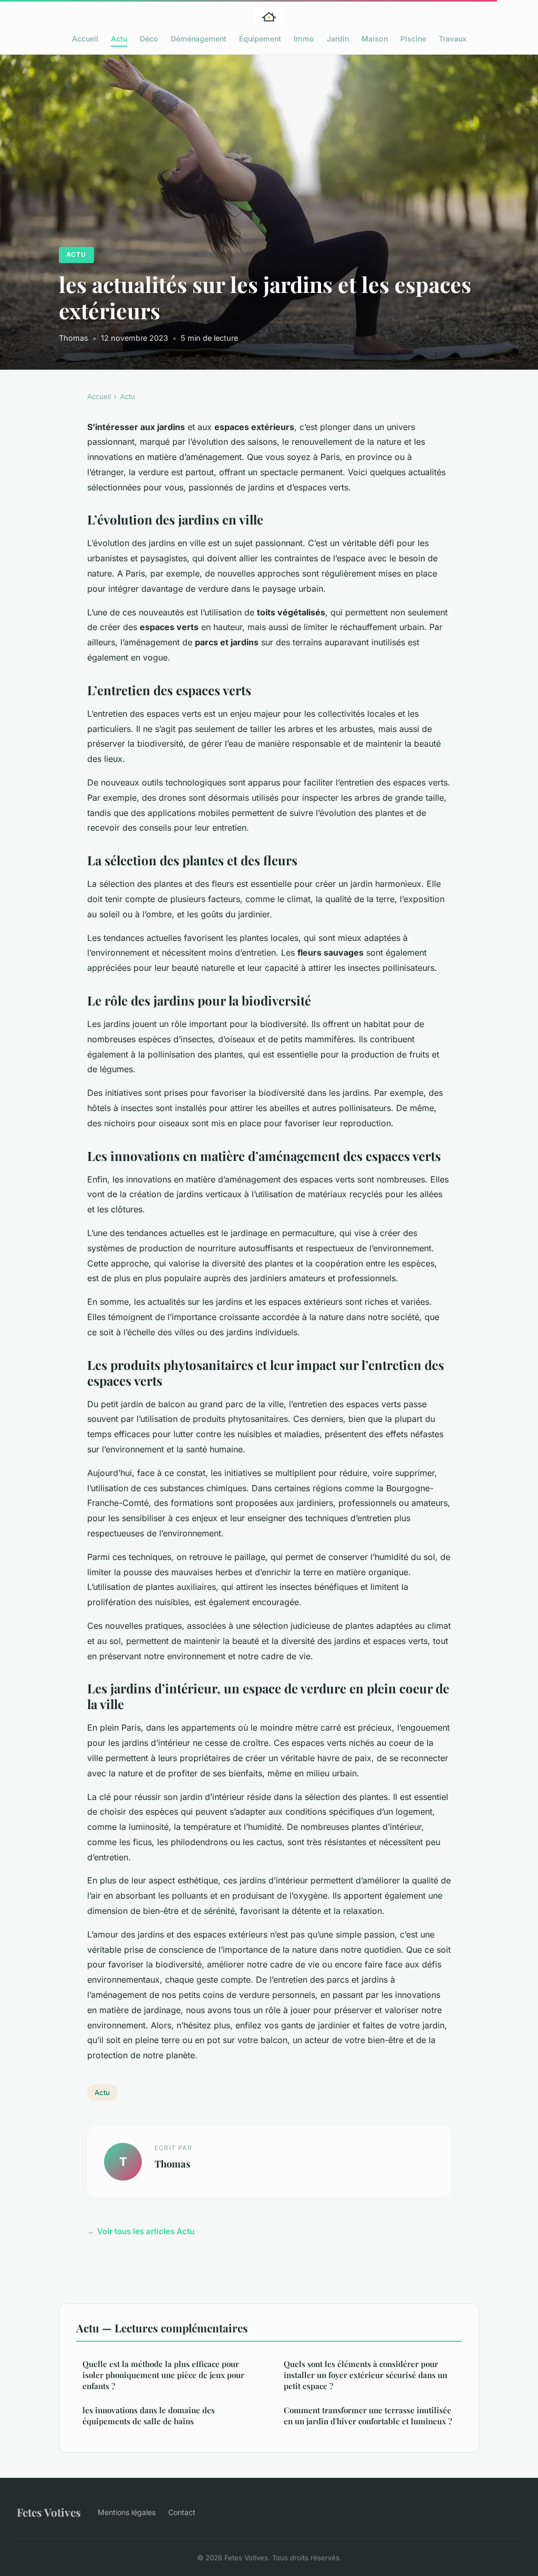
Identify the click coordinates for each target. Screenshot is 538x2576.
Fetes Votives (49, 2512)
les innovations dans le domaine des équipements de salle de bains (149, 2416)
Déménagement (199, 39)
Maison (375, 39)
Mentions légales (127, 2512)
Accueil (85, 39)
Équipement (260, 39)
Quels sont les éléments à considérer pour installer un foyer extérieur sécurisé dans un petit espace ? (365, 2375)
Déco (149, 39)
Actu (119, 39)
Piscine (413, 39)
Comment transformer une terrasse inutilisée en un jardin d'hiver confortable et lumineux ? (368, 2416)
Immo (304, 39)
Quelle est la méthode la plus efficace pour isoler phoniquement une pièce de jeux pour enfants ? (163, 2375)
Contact (182, 2512)
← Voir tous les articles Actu (141, 2231)
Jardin (338, 39)
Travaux (453, 39)
